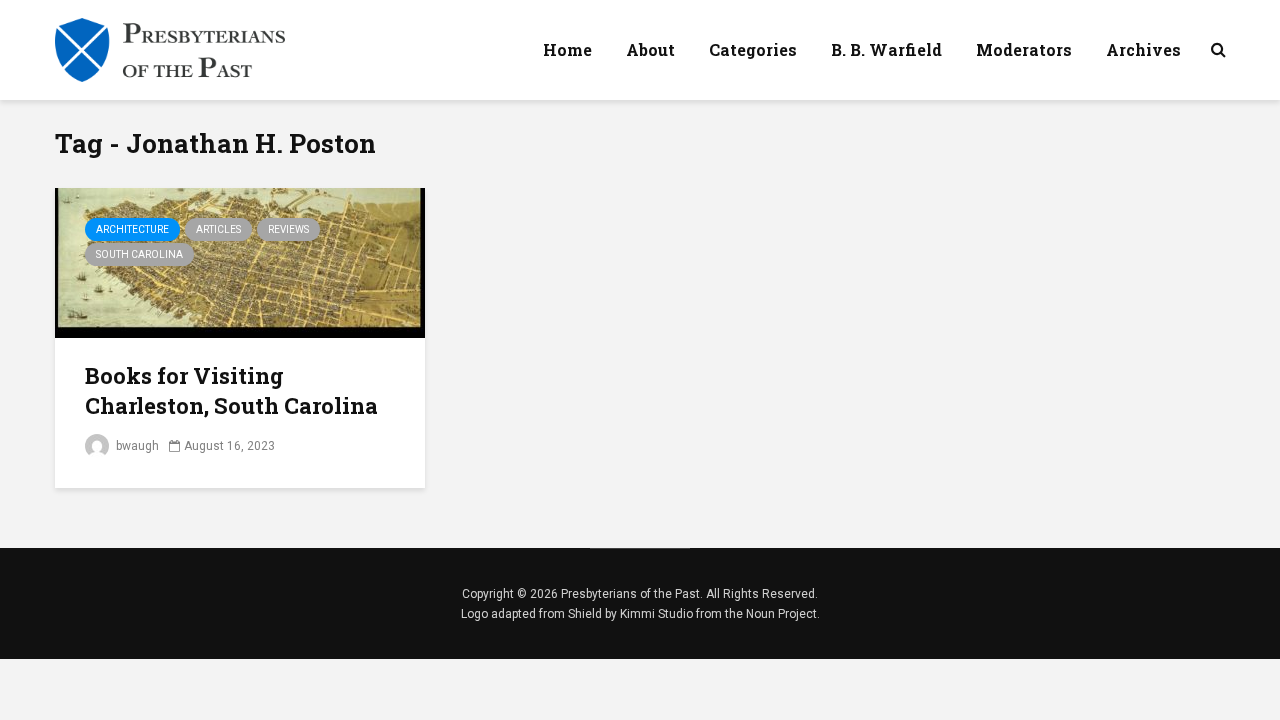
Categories (753, 49)
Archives (1143, 49)
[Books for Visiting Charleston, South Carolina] (240, 261)
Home (567, 49)
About (650, 49)
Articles (218, 229)
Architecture (132, 229)
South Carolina (139, 254)
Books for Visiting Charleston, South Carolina (231, 390)
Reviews (288, 229)
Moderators (1024, 49)
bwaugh (136, 446)
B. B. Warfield (886, 49)
